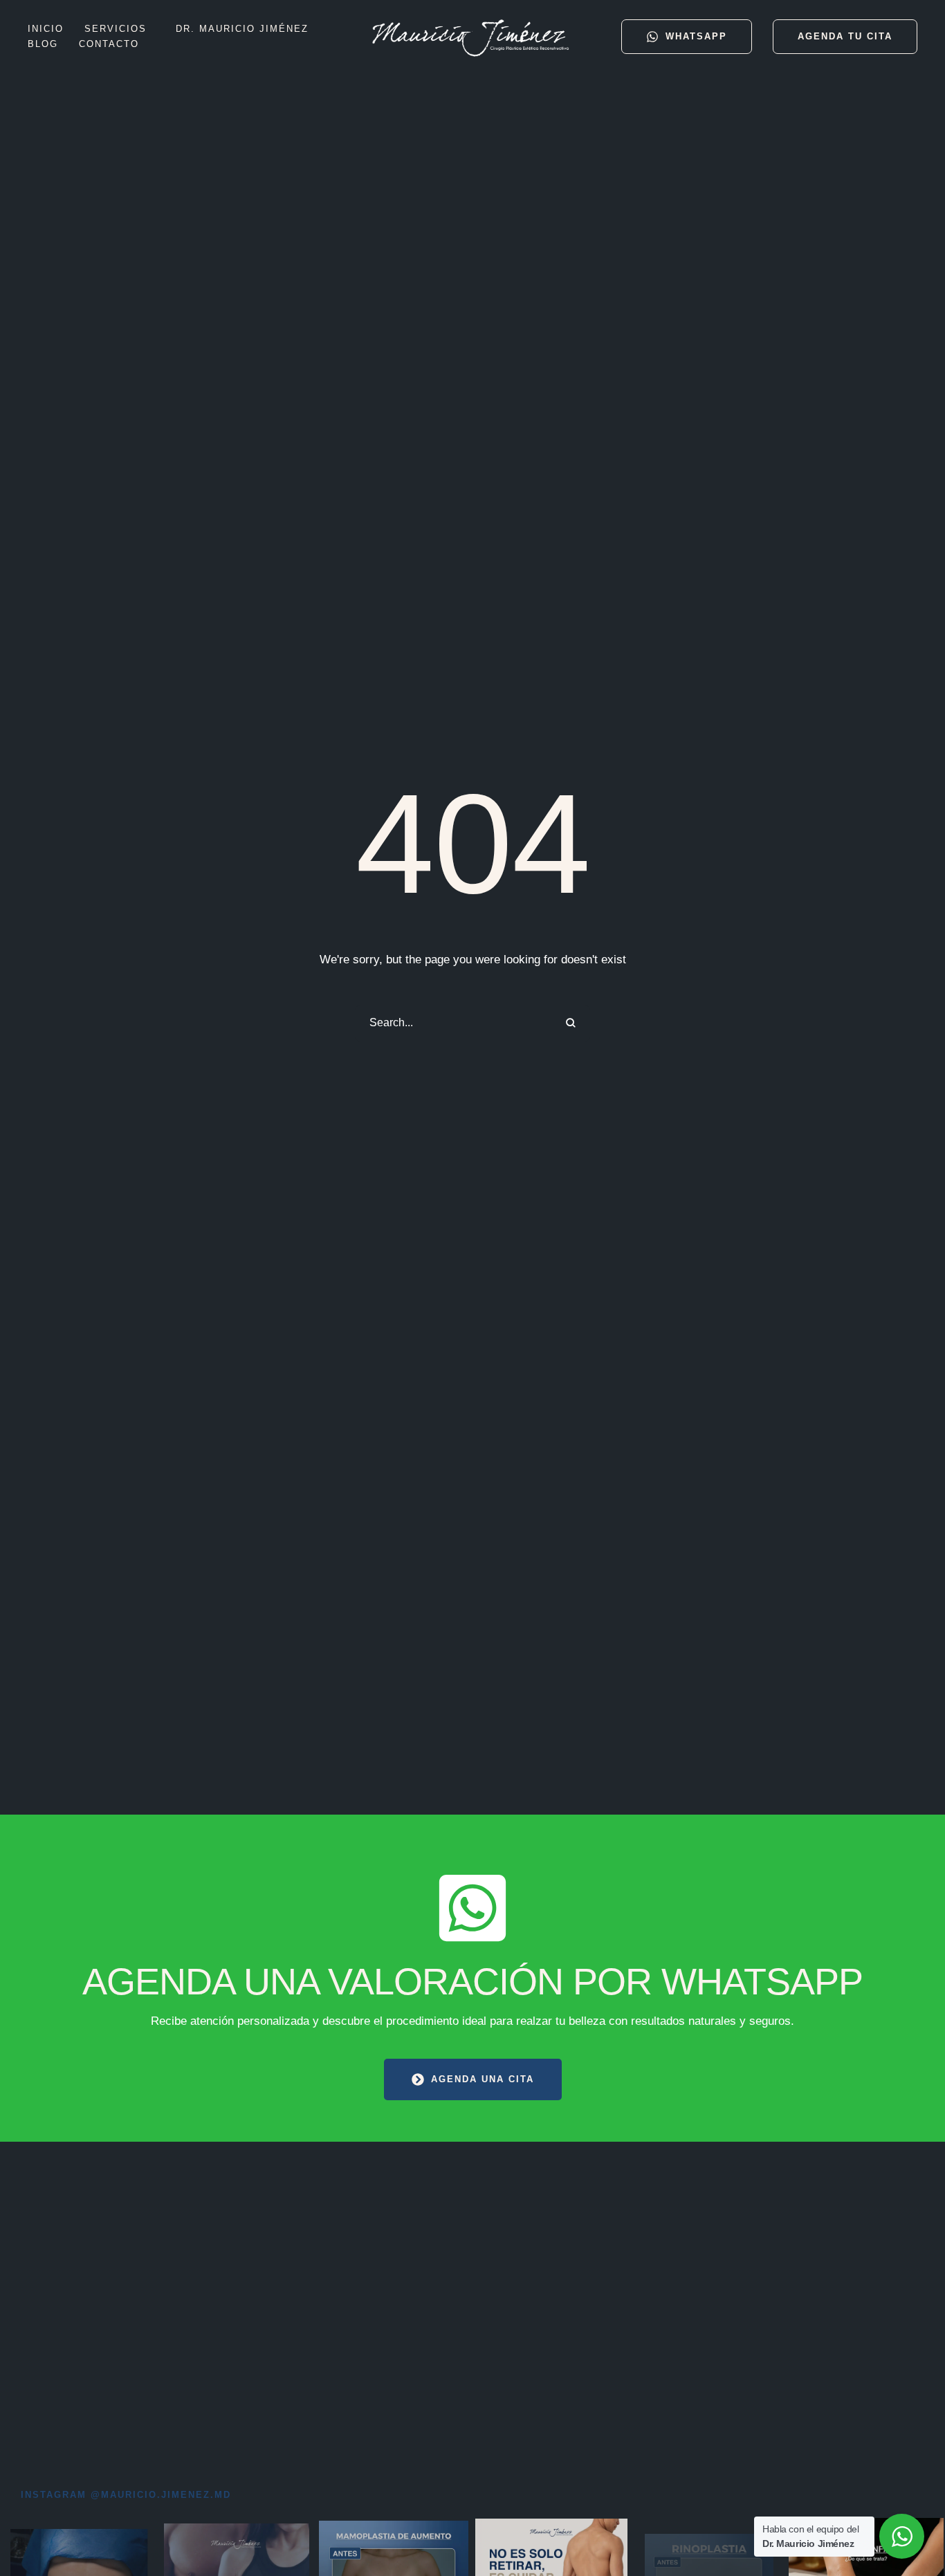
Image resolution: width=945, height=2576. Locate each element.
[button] (153, 29)
